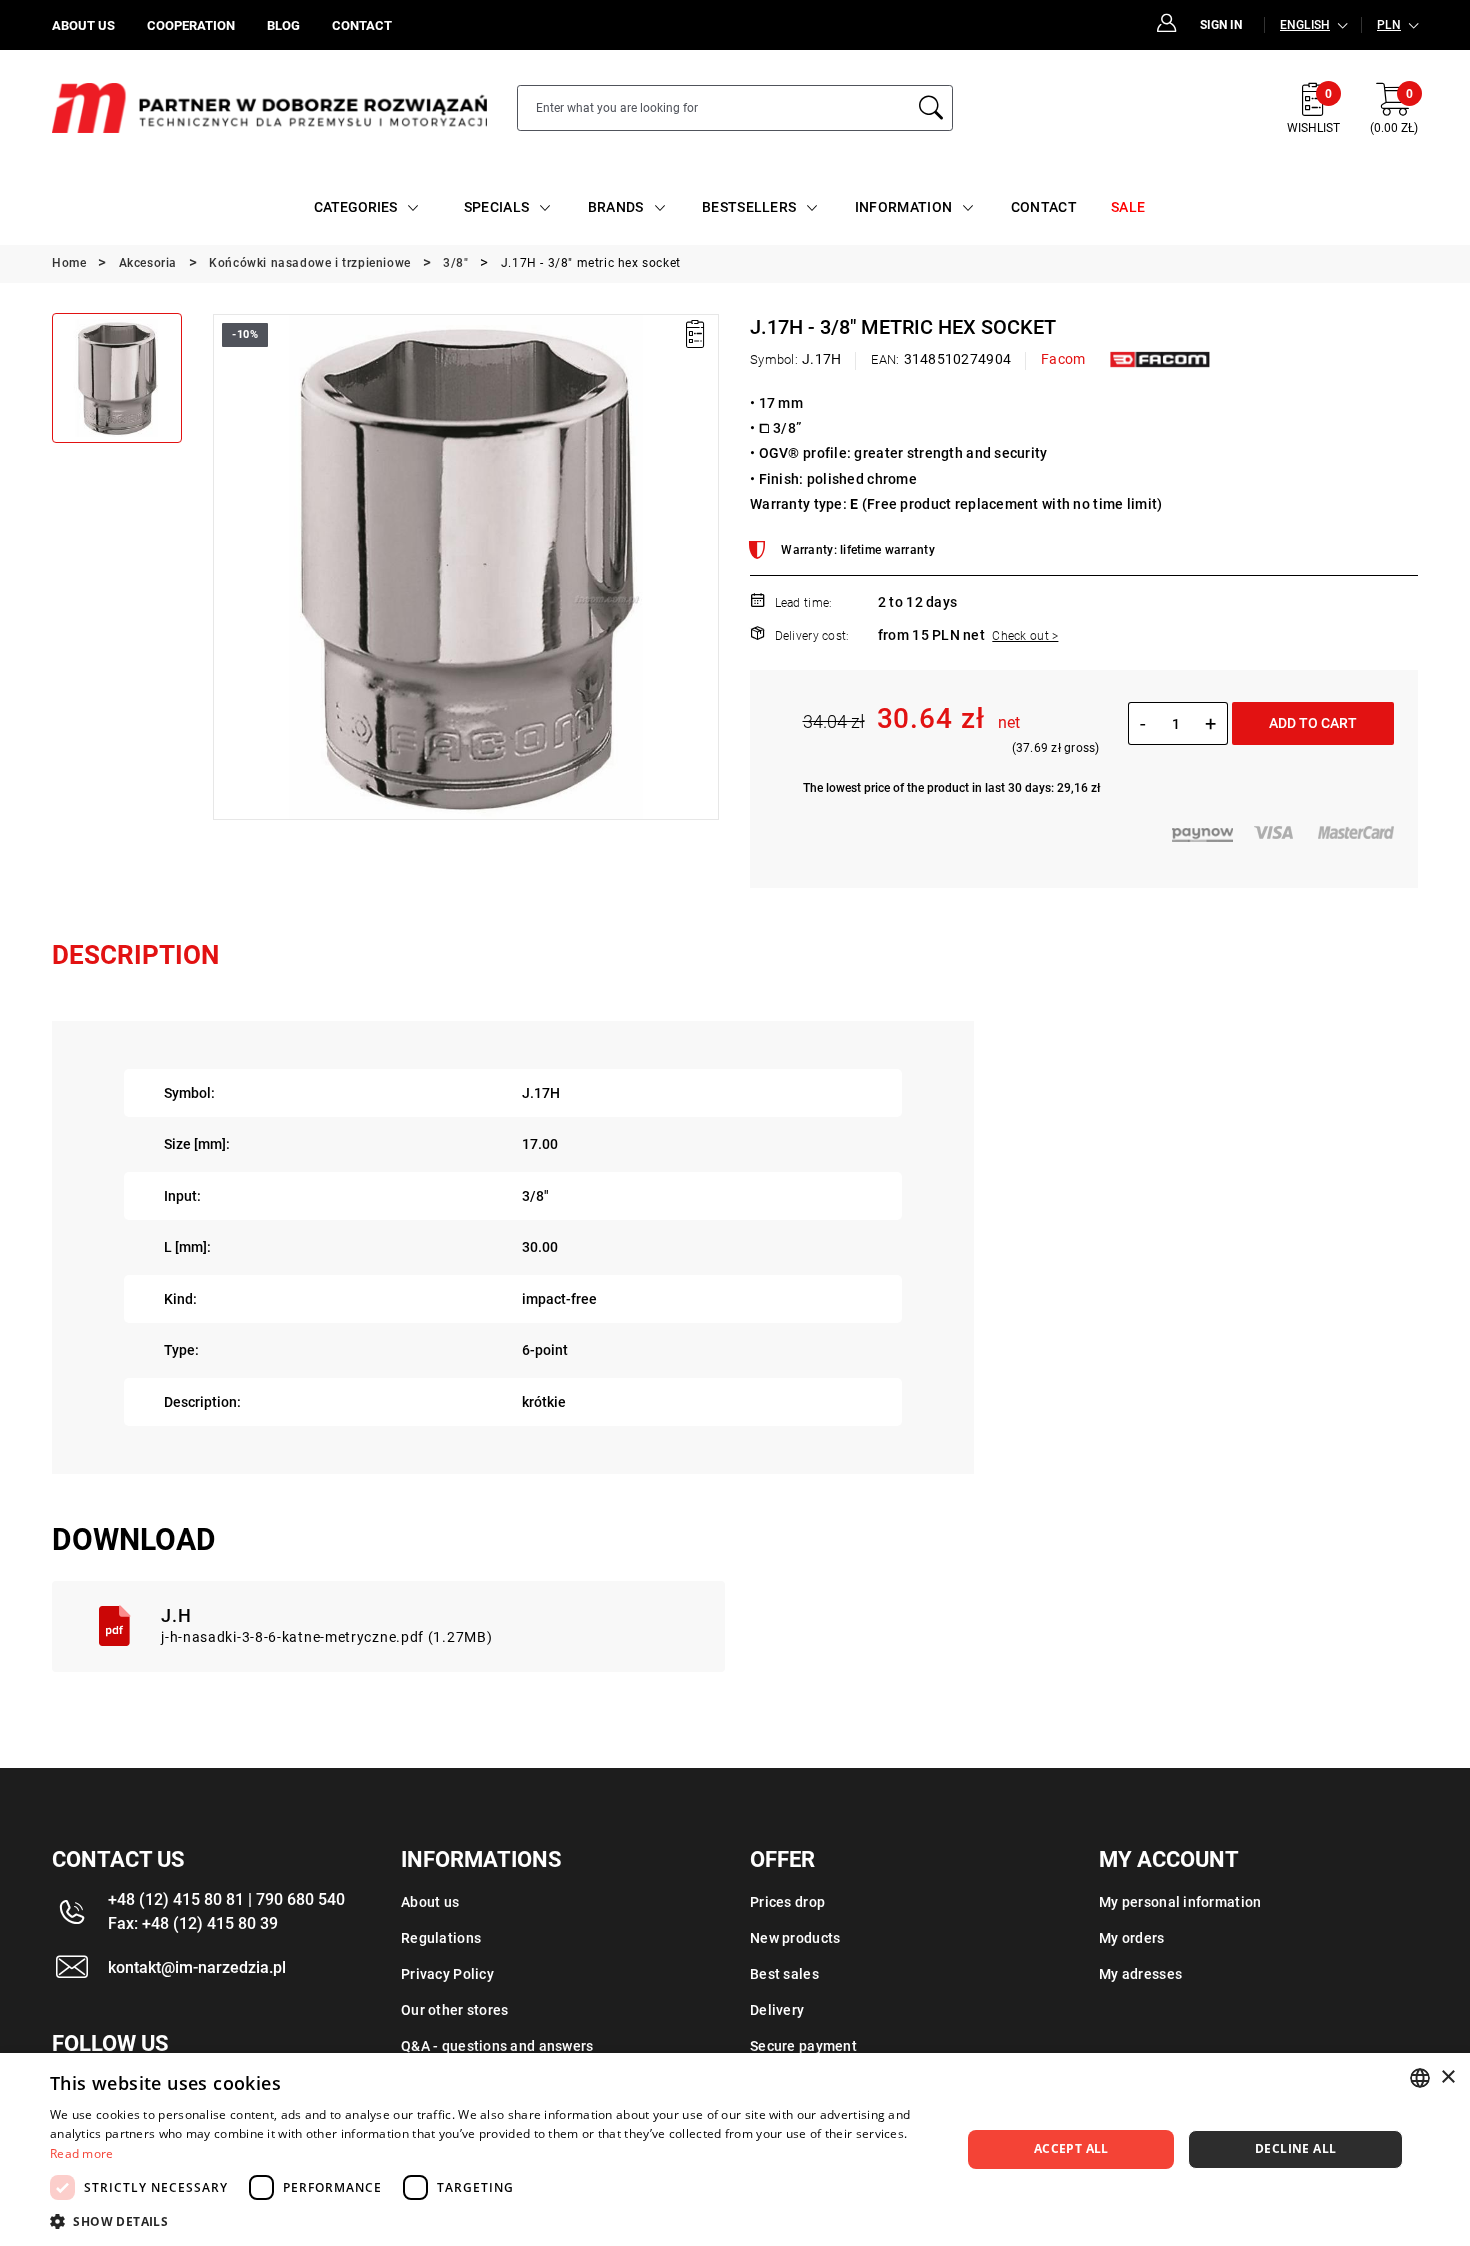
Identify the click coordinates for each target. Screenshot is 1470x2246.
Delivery (777, 2010)
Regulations (441, 1938)
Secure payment (803, 2046)
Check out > (1025, 636)
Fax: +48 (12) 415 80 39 (193, 1923)
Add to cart (1313, 723)
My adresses (1140, 1974)
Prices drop (787, 1902)
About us (430, 1902)
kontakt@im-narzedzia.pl (197, 1967)
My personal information (1180, 1902)
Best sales (784, 1974)
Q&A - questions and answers (497, 2046)
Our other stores (454, 2010)
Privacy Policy (447, 1974)
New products (795, 1938)
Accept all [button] (1071, 2148)
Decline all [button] (1295, 2148)
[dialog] (735, 2149)
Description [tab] (135, 955)
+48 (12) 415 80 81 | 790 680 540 (226, 1899)
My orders (1132, 1938)
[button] (227, 567)
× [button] (1447, 2077)
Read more (82, 2153)
